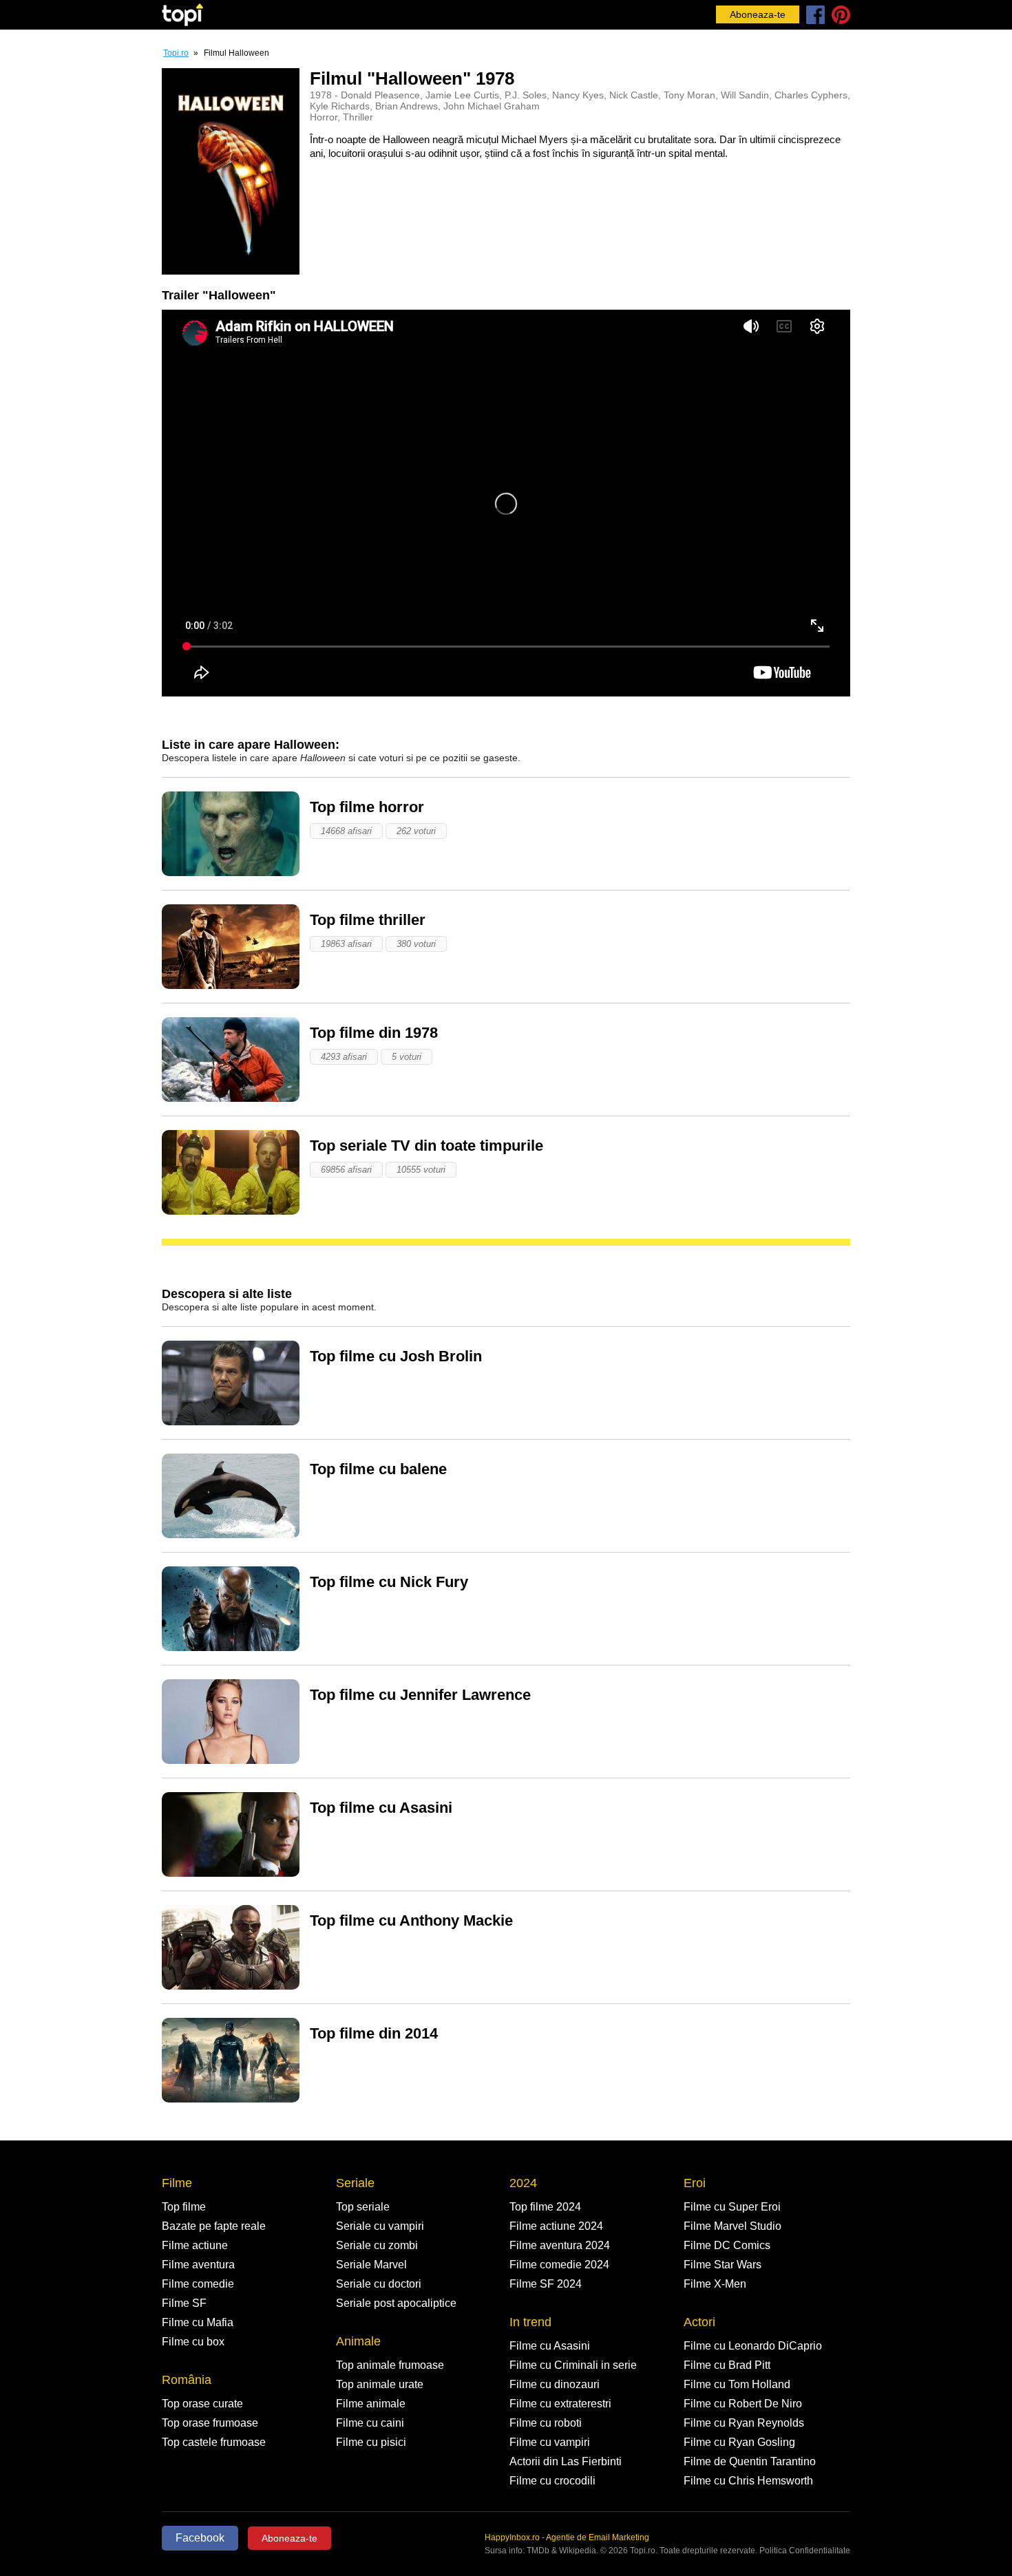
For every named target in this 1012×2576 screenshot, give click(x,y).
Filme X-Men (715, 2284)
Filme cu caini (370, 2423)
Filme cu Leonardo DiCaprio (753, 2346)
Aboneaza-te (758, 14)
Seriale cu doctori (379, 2284)
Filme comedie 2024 (559, 2265)
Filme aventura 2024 (560, 2245)
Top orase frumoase (210, 2423)
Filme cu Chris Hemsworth (748, 2481)
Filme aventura (198, 2265)
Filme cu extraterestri (560, 2404)
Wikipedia (578, 2551)
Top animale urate (380, 2384)
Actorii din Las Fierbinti (566, 2461)
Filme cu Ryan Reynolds (744, 2423)
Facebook (200, 2538)
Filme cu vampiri (550, 2442)
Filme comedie (198, 2284)
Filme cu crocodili (552, 2481)
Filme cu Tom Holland (737, 2384)
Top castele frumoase (214, 2442)
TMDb (538, 2551)
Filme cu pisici (371, 2442)
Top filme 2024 (545, 2207)
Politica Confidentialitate (805, 2551)
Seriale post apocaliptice (396, 2303)
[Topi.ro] (182, 15)
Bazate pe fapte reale (214, 2226)
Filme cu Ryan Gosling (739, 2442)
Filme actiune (195, 2245)
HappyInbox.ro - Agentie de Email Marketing (567, 2537)
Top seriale (363, 2207)
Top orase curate (202, 2404)
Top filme (184, 2207)
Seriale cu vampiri (380, 2226)
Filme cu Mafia (198, 2322)
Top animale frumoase (390, 2365)
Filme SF (184, 2303)
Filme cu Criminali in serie (573, 2365)
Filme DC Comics (727, 2245)
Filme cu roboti (546, 2423)
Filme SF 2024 (546, 2284)
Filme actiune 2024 (556, 2226)
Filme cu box (193, 2342)
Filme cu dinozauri (555, 2384)
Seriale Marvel (371, 2265)
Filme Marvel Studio (732, 2226)
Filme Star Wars (723, 2265)
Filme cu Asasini (550, 2346)
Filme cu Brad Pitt (727, 2365)
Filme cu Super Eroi (732, 2207)
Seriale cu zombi (377, 2245)
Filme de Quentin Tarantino (750, 2461)
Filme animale (371, 2404)
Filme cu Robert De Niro (743, 2404)
